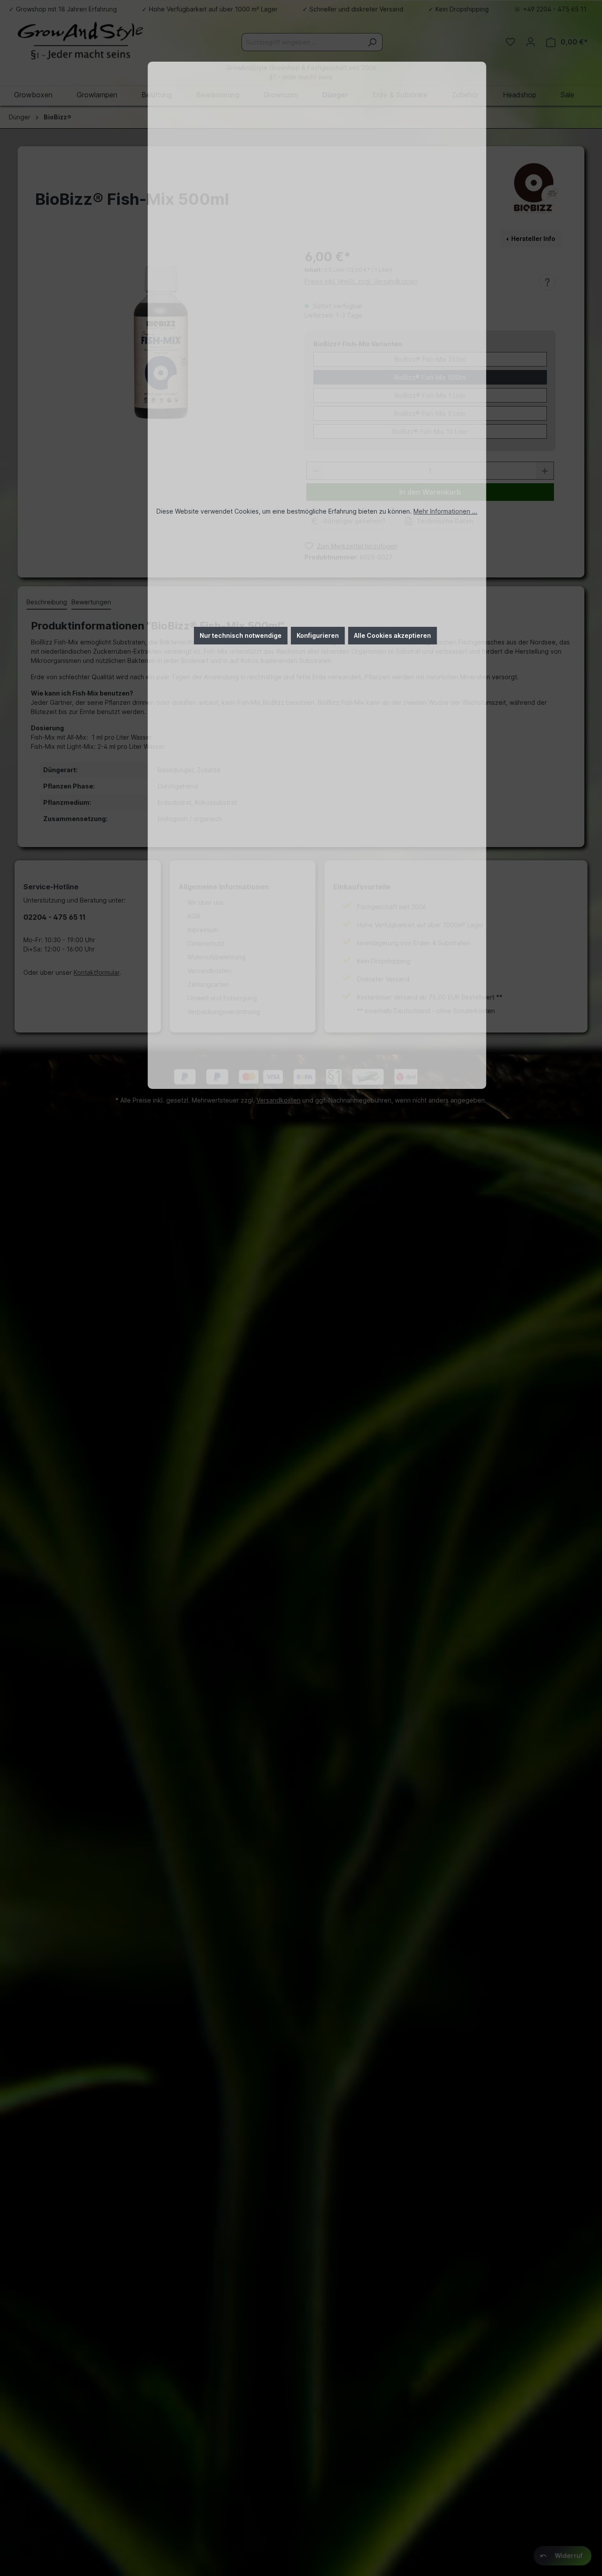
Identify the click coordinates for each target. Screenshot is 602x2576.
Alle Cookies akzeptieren (392, 635)
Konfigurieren (318, 635)
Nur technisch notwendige (241, 635)
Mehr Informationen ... (445, 511)
